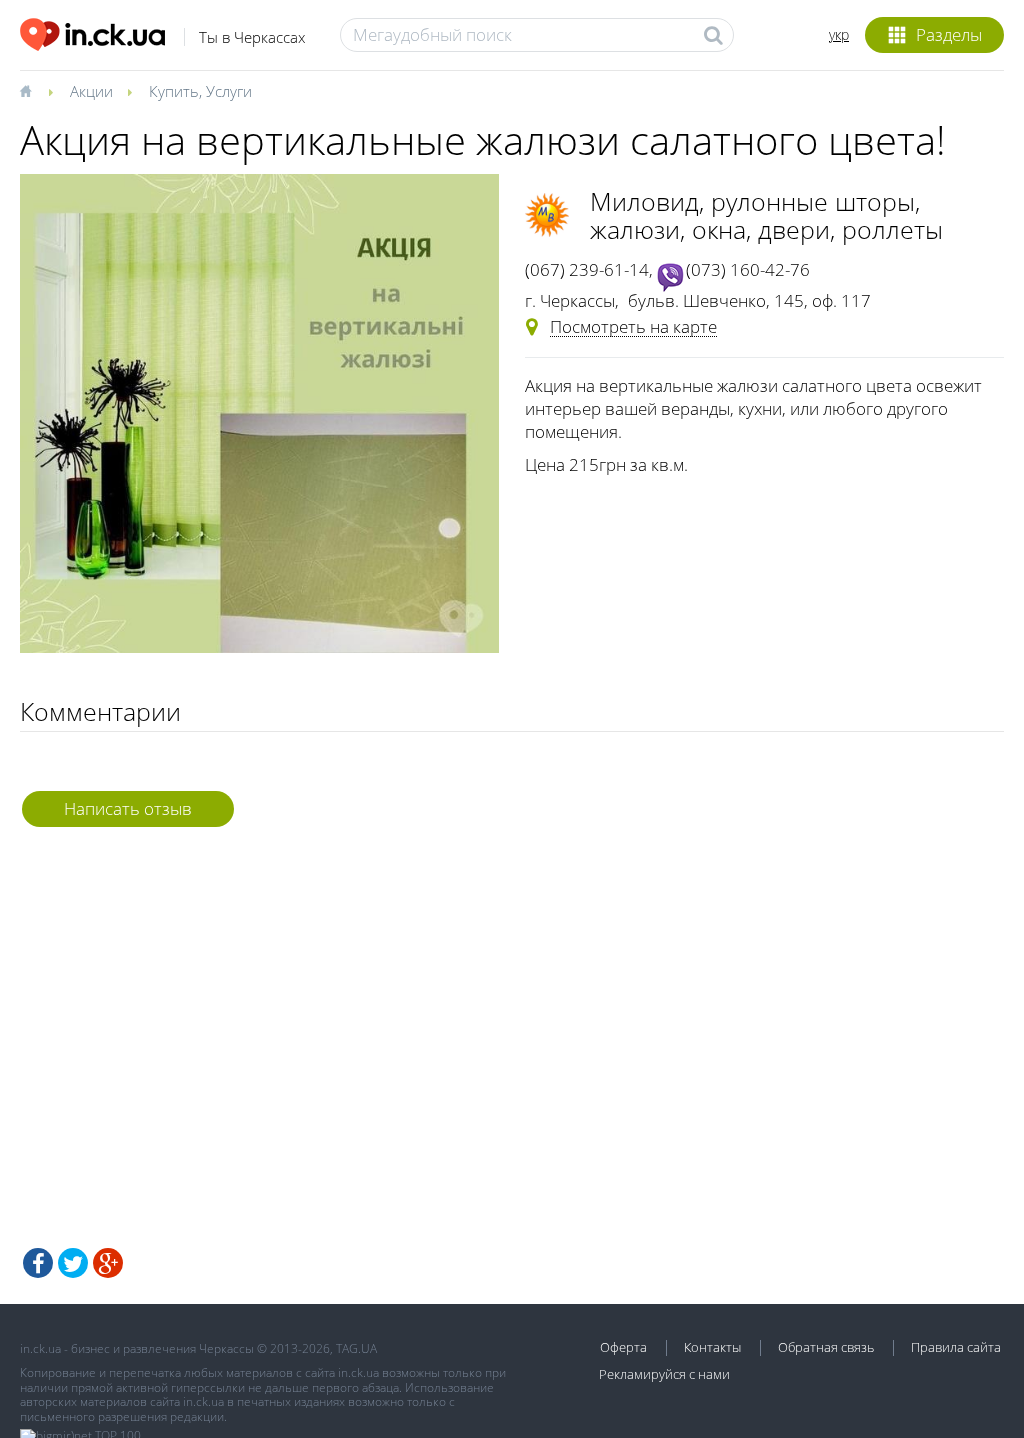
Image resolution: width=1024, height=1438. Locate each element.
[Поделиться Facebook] (38, 1263)
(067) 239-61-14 (587, 269)
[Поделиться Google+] (108, 1263)
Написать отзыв (128, 808)
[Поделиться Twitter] (73, 1263)
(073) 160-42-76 (748, 269)
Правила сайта (956, 1347)
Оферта (623, 1347)
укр (839, 34)
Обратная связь (826, 1347)
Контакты (712, 1347)
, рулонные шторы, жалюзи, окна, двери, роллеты (766, 215)
